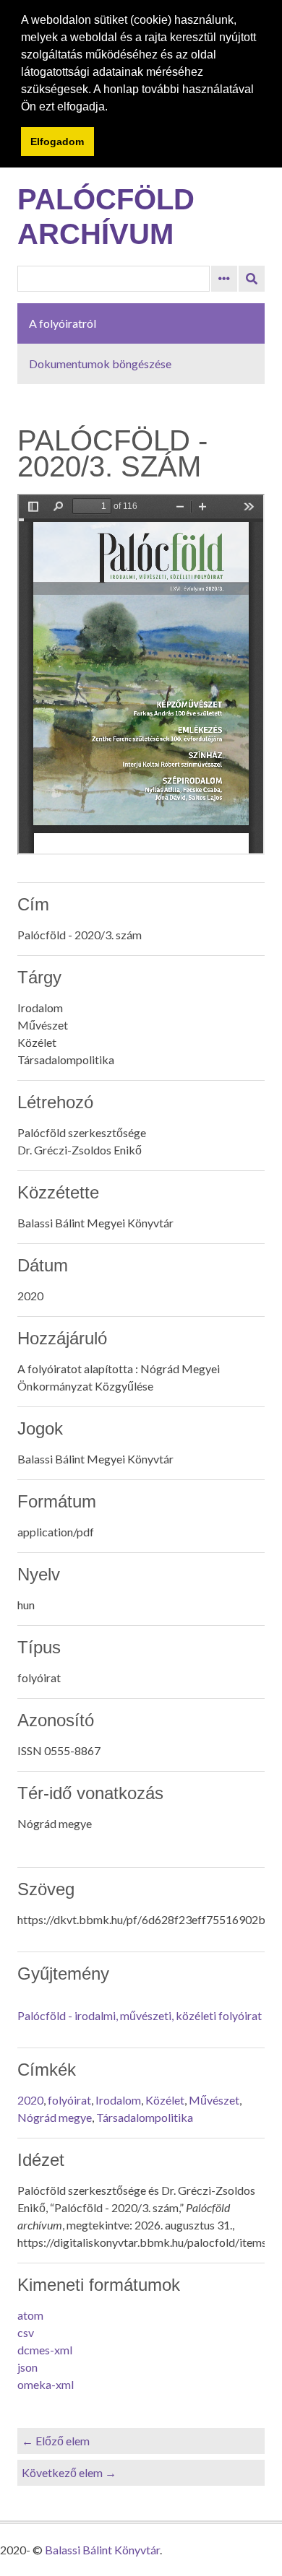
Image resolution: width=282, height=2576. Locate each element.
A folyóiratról (63, 323)
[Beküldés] (252, 279)
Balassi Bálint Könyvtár (102, 2550)
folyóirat (69, 2100)
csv (26, 2332)
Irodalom (118, 2100)
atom (30, 2315)
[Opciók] (224, 279)
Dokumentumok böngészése (100, 364)
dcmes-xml (45, 2350)
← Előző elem (56, 2441)
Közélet (165, 2100)
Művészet (214, 2100)
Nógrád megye (55, 2117)
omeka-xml (46, 2384)
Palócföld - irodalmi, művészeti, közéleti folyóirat (140, 2015)
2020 (30, 2100)
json (27, 2367)
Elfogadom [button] (57, 142)
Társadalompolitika (145, 2117)
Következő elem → (69, 2472)
